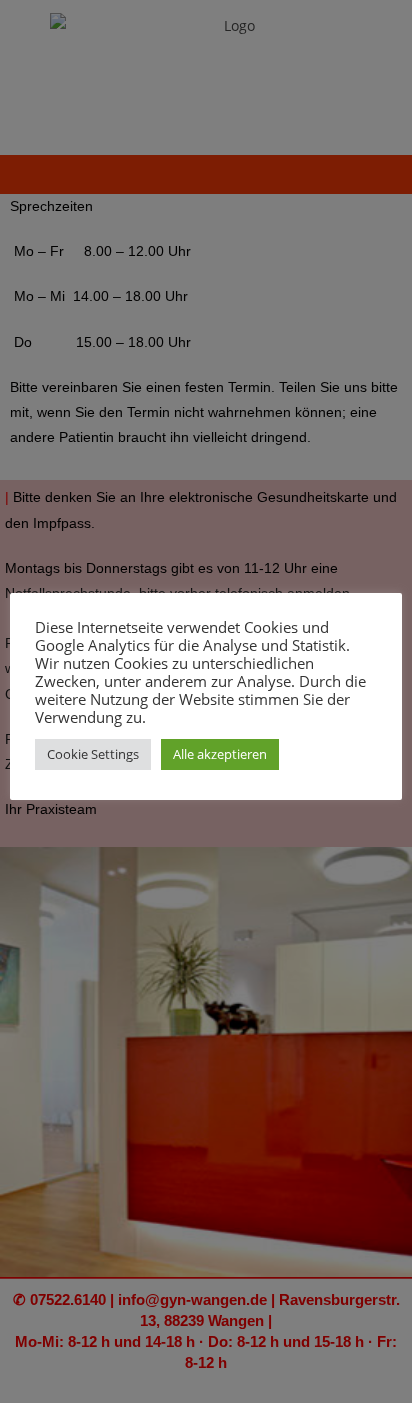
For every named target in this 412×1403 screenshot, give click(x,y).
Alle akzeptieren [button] (220, 754)
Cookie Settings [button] (93, 754)
